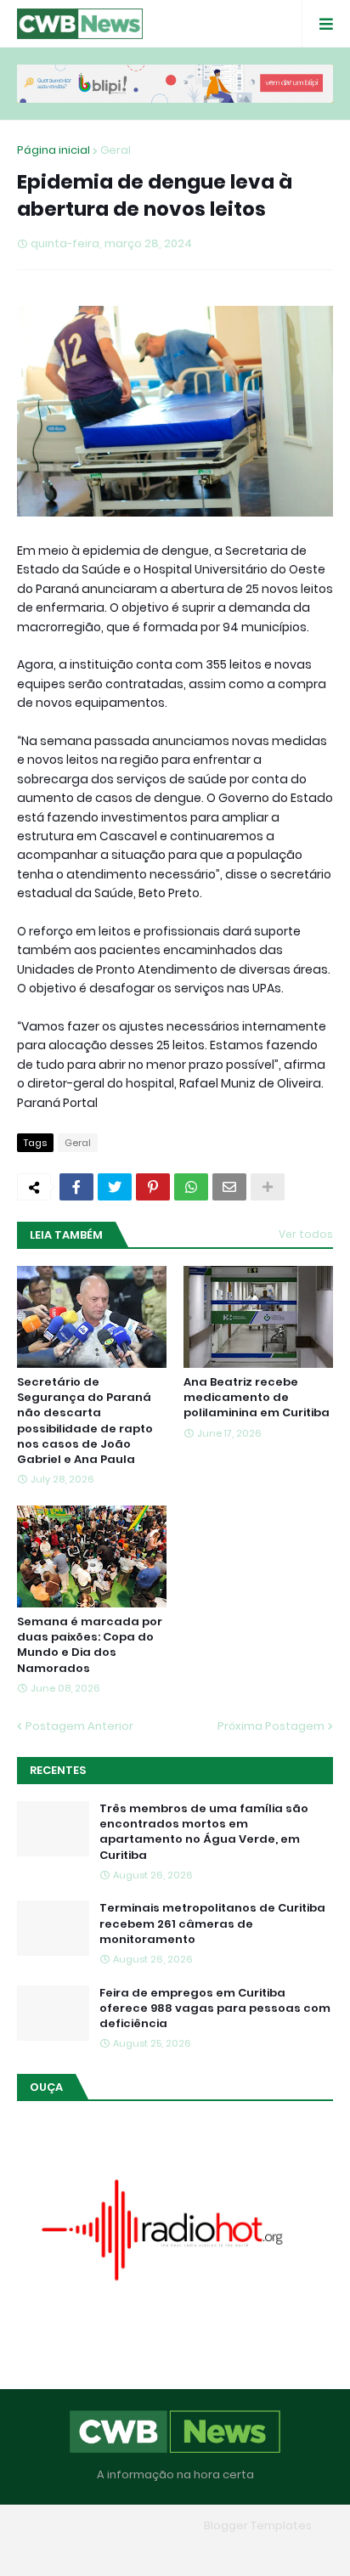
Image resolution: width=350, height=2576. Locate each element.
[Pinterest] (153, 1187)
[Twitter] (115, 1187)
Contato (209, 2550)
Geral (116, 150)
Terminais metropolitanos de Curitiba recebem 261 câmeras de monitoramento (212, 1924)
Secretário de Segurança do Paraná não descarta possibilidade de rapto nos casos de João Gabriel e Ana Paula (85, 1421)
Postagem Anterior (79, 1726)
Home (52, 2550)
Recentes (58, 1770)
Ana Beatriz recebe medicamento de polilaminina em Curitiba (257, 1398)
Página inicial (54, 150)
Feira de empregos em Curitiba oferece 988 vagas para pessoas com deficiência (215, 2008)
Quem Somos (127, 2550)
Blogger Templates (258, 2525)
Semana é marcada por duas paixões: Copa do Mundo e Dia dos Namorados (90, 1645)
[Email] (229, 1187)
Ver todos (306, 1234)
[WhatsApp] (191, 1187)
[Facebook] (76, 1187)
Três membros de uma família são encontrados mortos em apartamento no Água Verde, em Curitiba (204, 1832)
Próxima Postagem (271, 1726)
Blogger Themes (150, 2525)
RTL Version (284, 2550)
